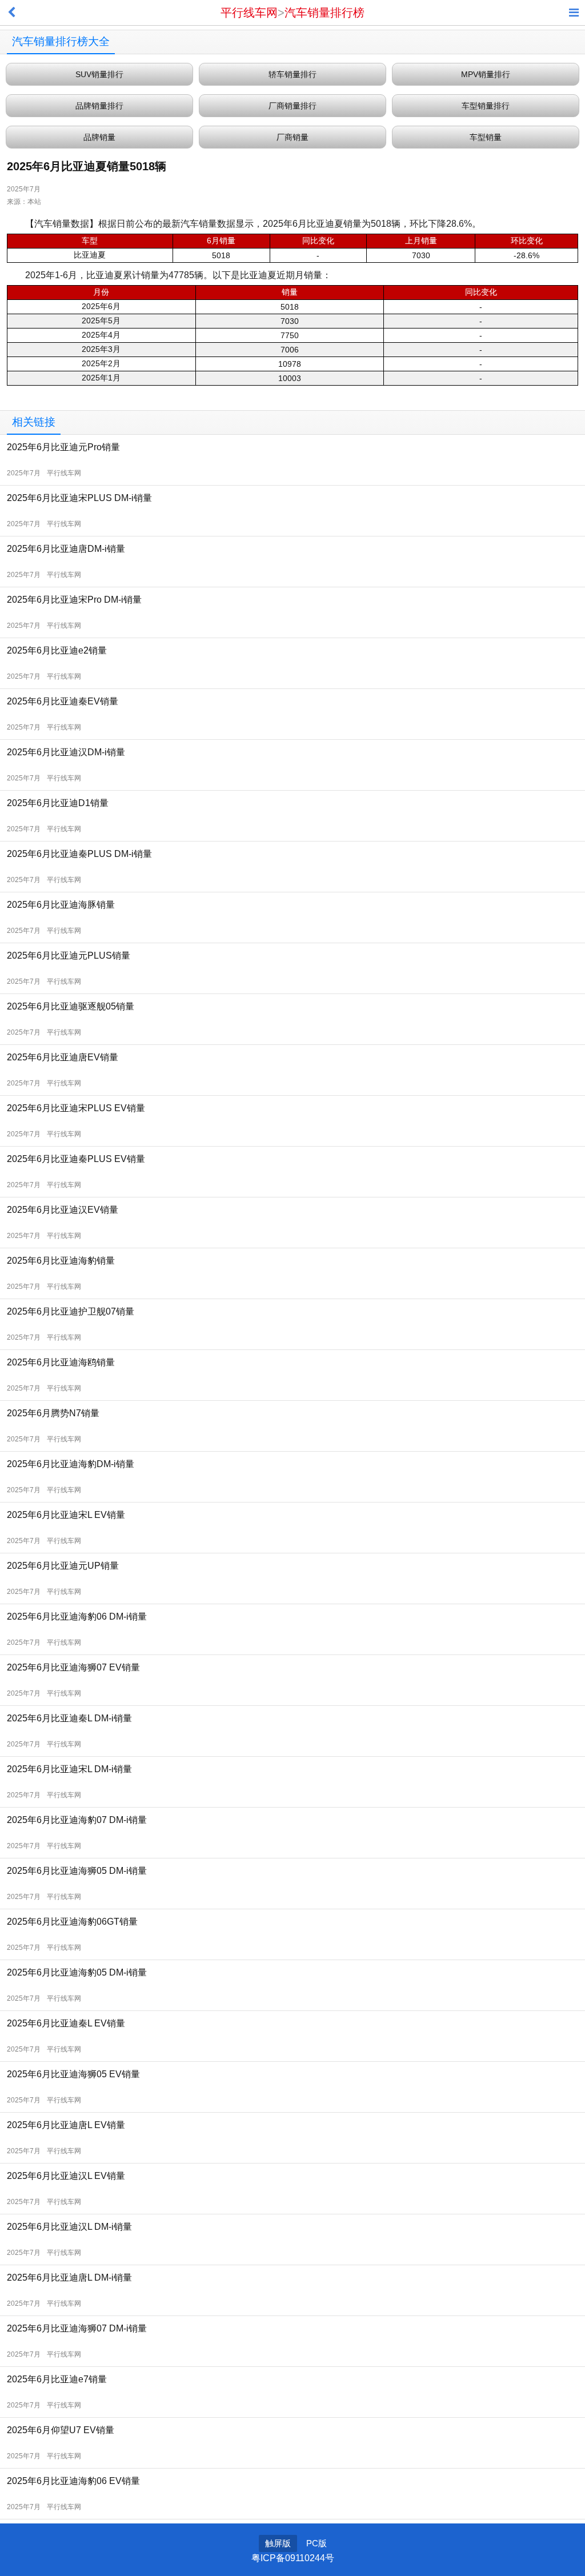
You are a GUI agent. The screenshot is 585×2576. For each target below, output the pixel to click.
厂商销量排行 (292, 106)
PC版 (316, 2543)
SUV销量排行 (99, 74)
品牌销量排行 (99, 106)
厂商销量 (292, 137)
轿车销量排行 (292, 74)
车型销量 (486, 137)
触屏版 (278, 2543)
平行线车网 (249, 13)
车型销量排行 (486, 106)
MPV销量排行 (486, 74)
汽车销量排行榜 (324, 13)
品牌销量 (99, 137)
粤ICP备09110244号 (293, 2558)
